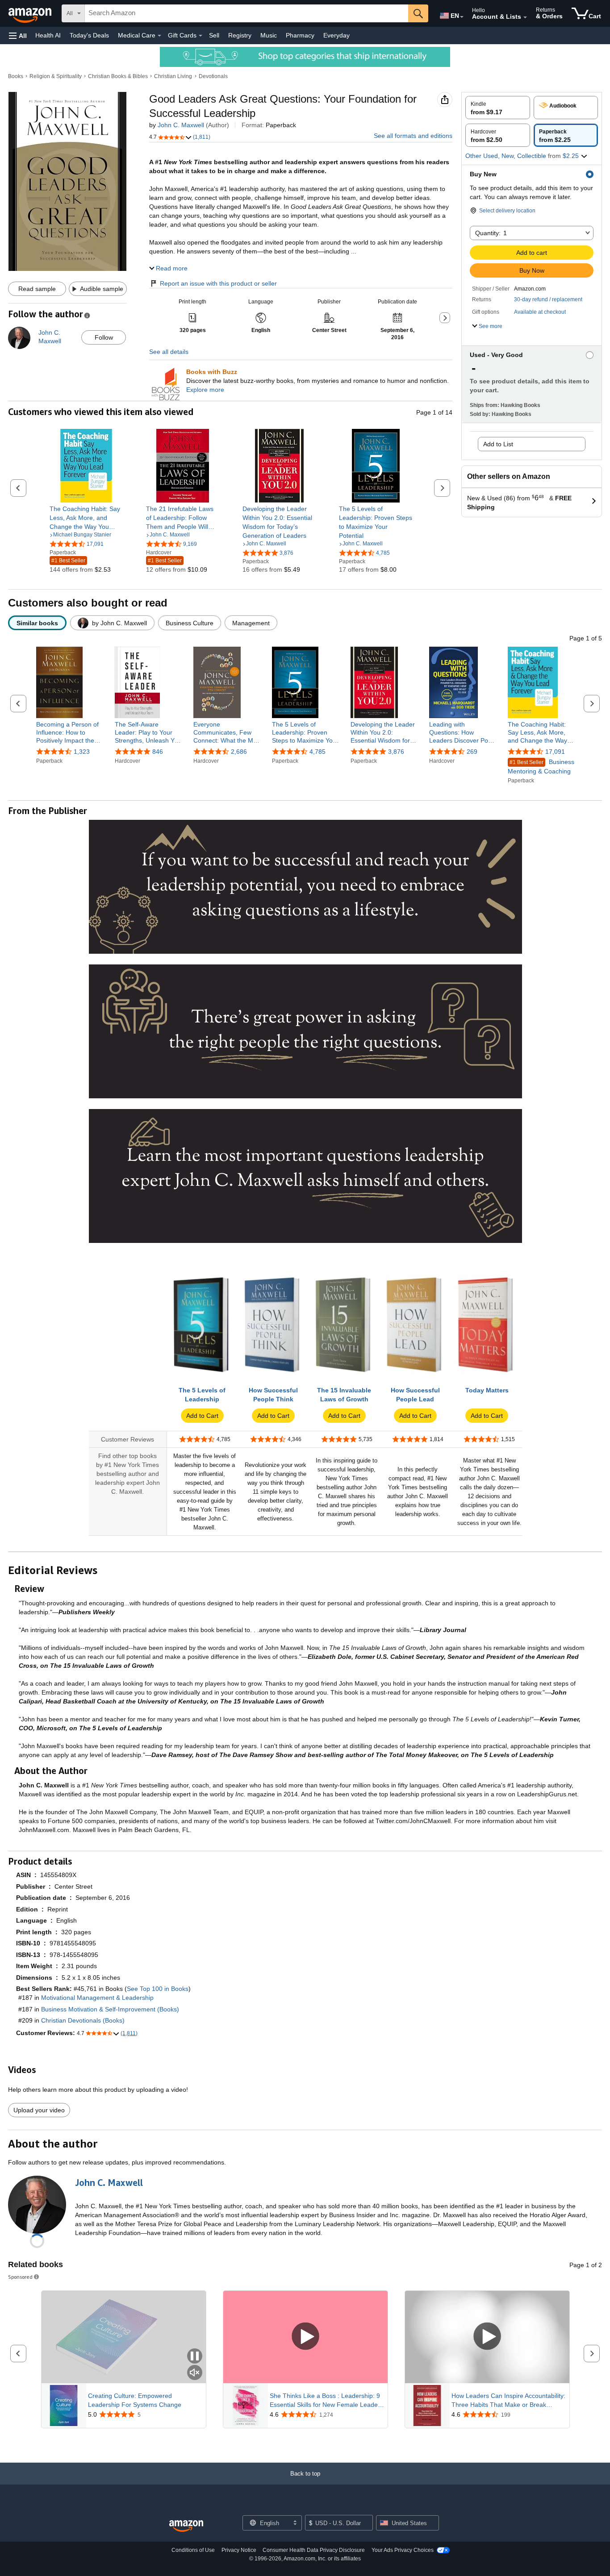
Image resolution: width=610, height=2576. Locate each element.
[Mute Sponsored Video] (195, 2373)
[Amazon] (31, 13)
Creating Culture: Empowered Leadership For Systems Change (135, 2400)
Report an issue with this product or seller (218, 283)
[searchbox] (247, 13)
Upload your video (39, 2110)
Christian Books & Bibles (118, 76)
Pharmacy (300, 35)
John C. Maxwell (181, 125)
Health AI (48, 35)
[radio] (498, 108)
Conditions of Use (193, 2550)
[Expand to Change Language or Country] (462, 17)
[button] (18, 35)
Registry (240, 35)
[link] (86, 518)
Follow (104, 337)
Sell (214, 35)
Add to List (498, 444)
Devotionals (213, 76)
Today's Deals (89, 35)
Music (269, 35)
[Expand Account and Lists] (525, 17)
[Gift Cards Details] (201, 36)
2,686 (239, 752)
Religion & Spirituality (56, 76)
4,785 (318, 752)
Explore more (205, 390)
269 (472, 752)
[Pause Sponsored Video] (195, 2357)
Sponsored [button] (20, 2277)
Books (16, 76)
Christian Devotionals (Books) (83, 2020)
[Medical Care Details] (159, 36)
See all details (169, 352)
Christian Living (173, 76)
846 (158, 752)
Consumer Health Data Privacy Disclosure (314, 2550)
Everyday (336, 35)
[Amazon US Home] (186, 2526)
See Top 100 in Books (158, 1989)
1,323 (82, 752)
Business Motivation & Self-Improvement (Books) (110, 2009)
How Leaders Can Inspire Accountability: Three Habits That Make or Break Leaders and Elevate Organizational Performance (508, 2401)
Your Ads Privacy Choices (403, 2550)
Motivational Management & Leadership (97, 1998)
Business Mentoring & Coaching (541, 767)
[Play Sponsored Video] (305, 2337)
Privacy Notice (239, 2550)
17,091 (555, 752)
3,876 (396, 752)
